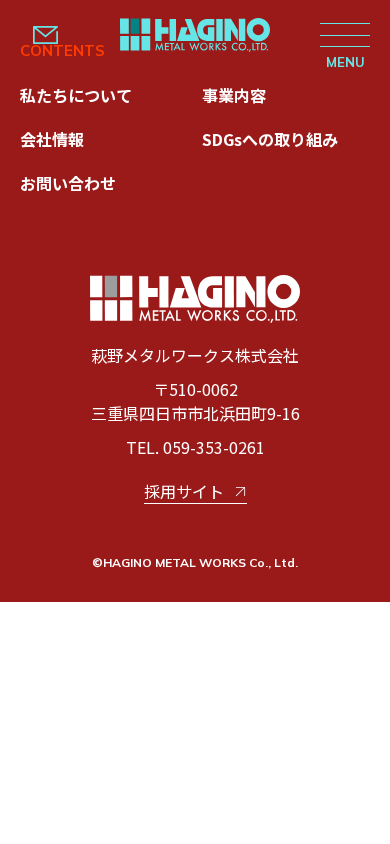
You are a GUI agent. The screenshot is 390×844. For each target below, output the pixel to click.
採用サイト (184, 491)
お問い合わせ (68, 183)
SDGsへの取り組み (270, 139)
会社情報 (52, 139)
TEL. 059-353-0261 (195, 447)
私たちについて (76, 95)
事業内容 (234, 95)
